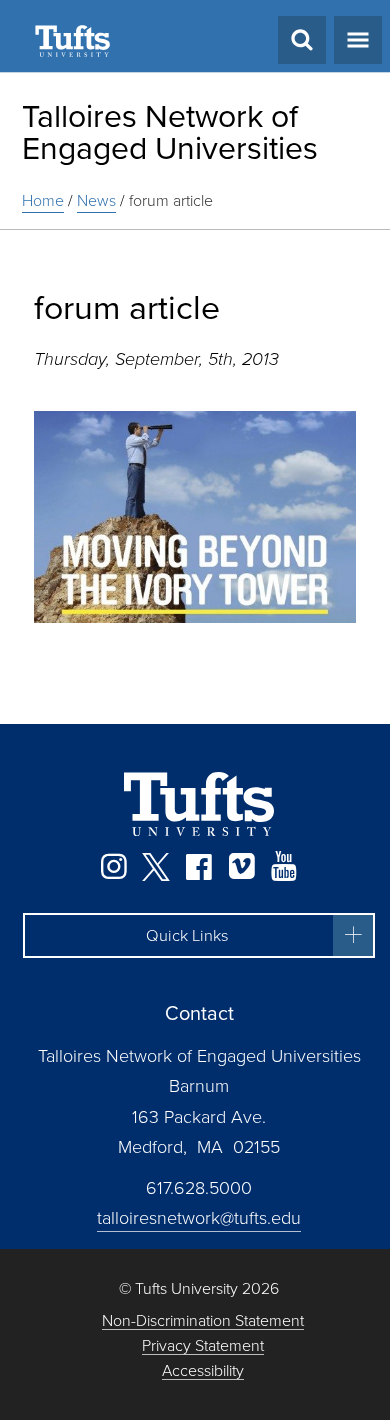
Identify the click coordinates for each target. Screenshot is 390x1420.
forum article (171, 200)
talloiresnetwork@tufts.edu (199, 1218)
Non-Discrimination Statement (203, 1321)
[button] (199, 936)
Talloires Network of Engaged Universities (170, 132)
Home (43, 200)
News (96, 200)
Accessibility (203, 1371)
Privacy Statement (203, 1346)
